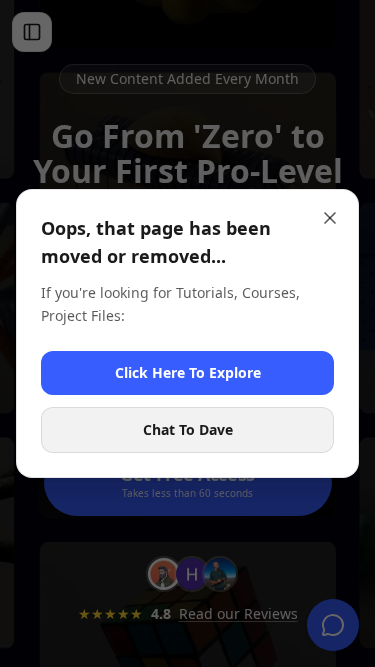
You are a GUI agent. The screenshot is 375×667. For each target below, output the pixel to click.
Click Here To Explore (188, 372)
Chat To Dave (188, 429)
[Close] (330, 218)
